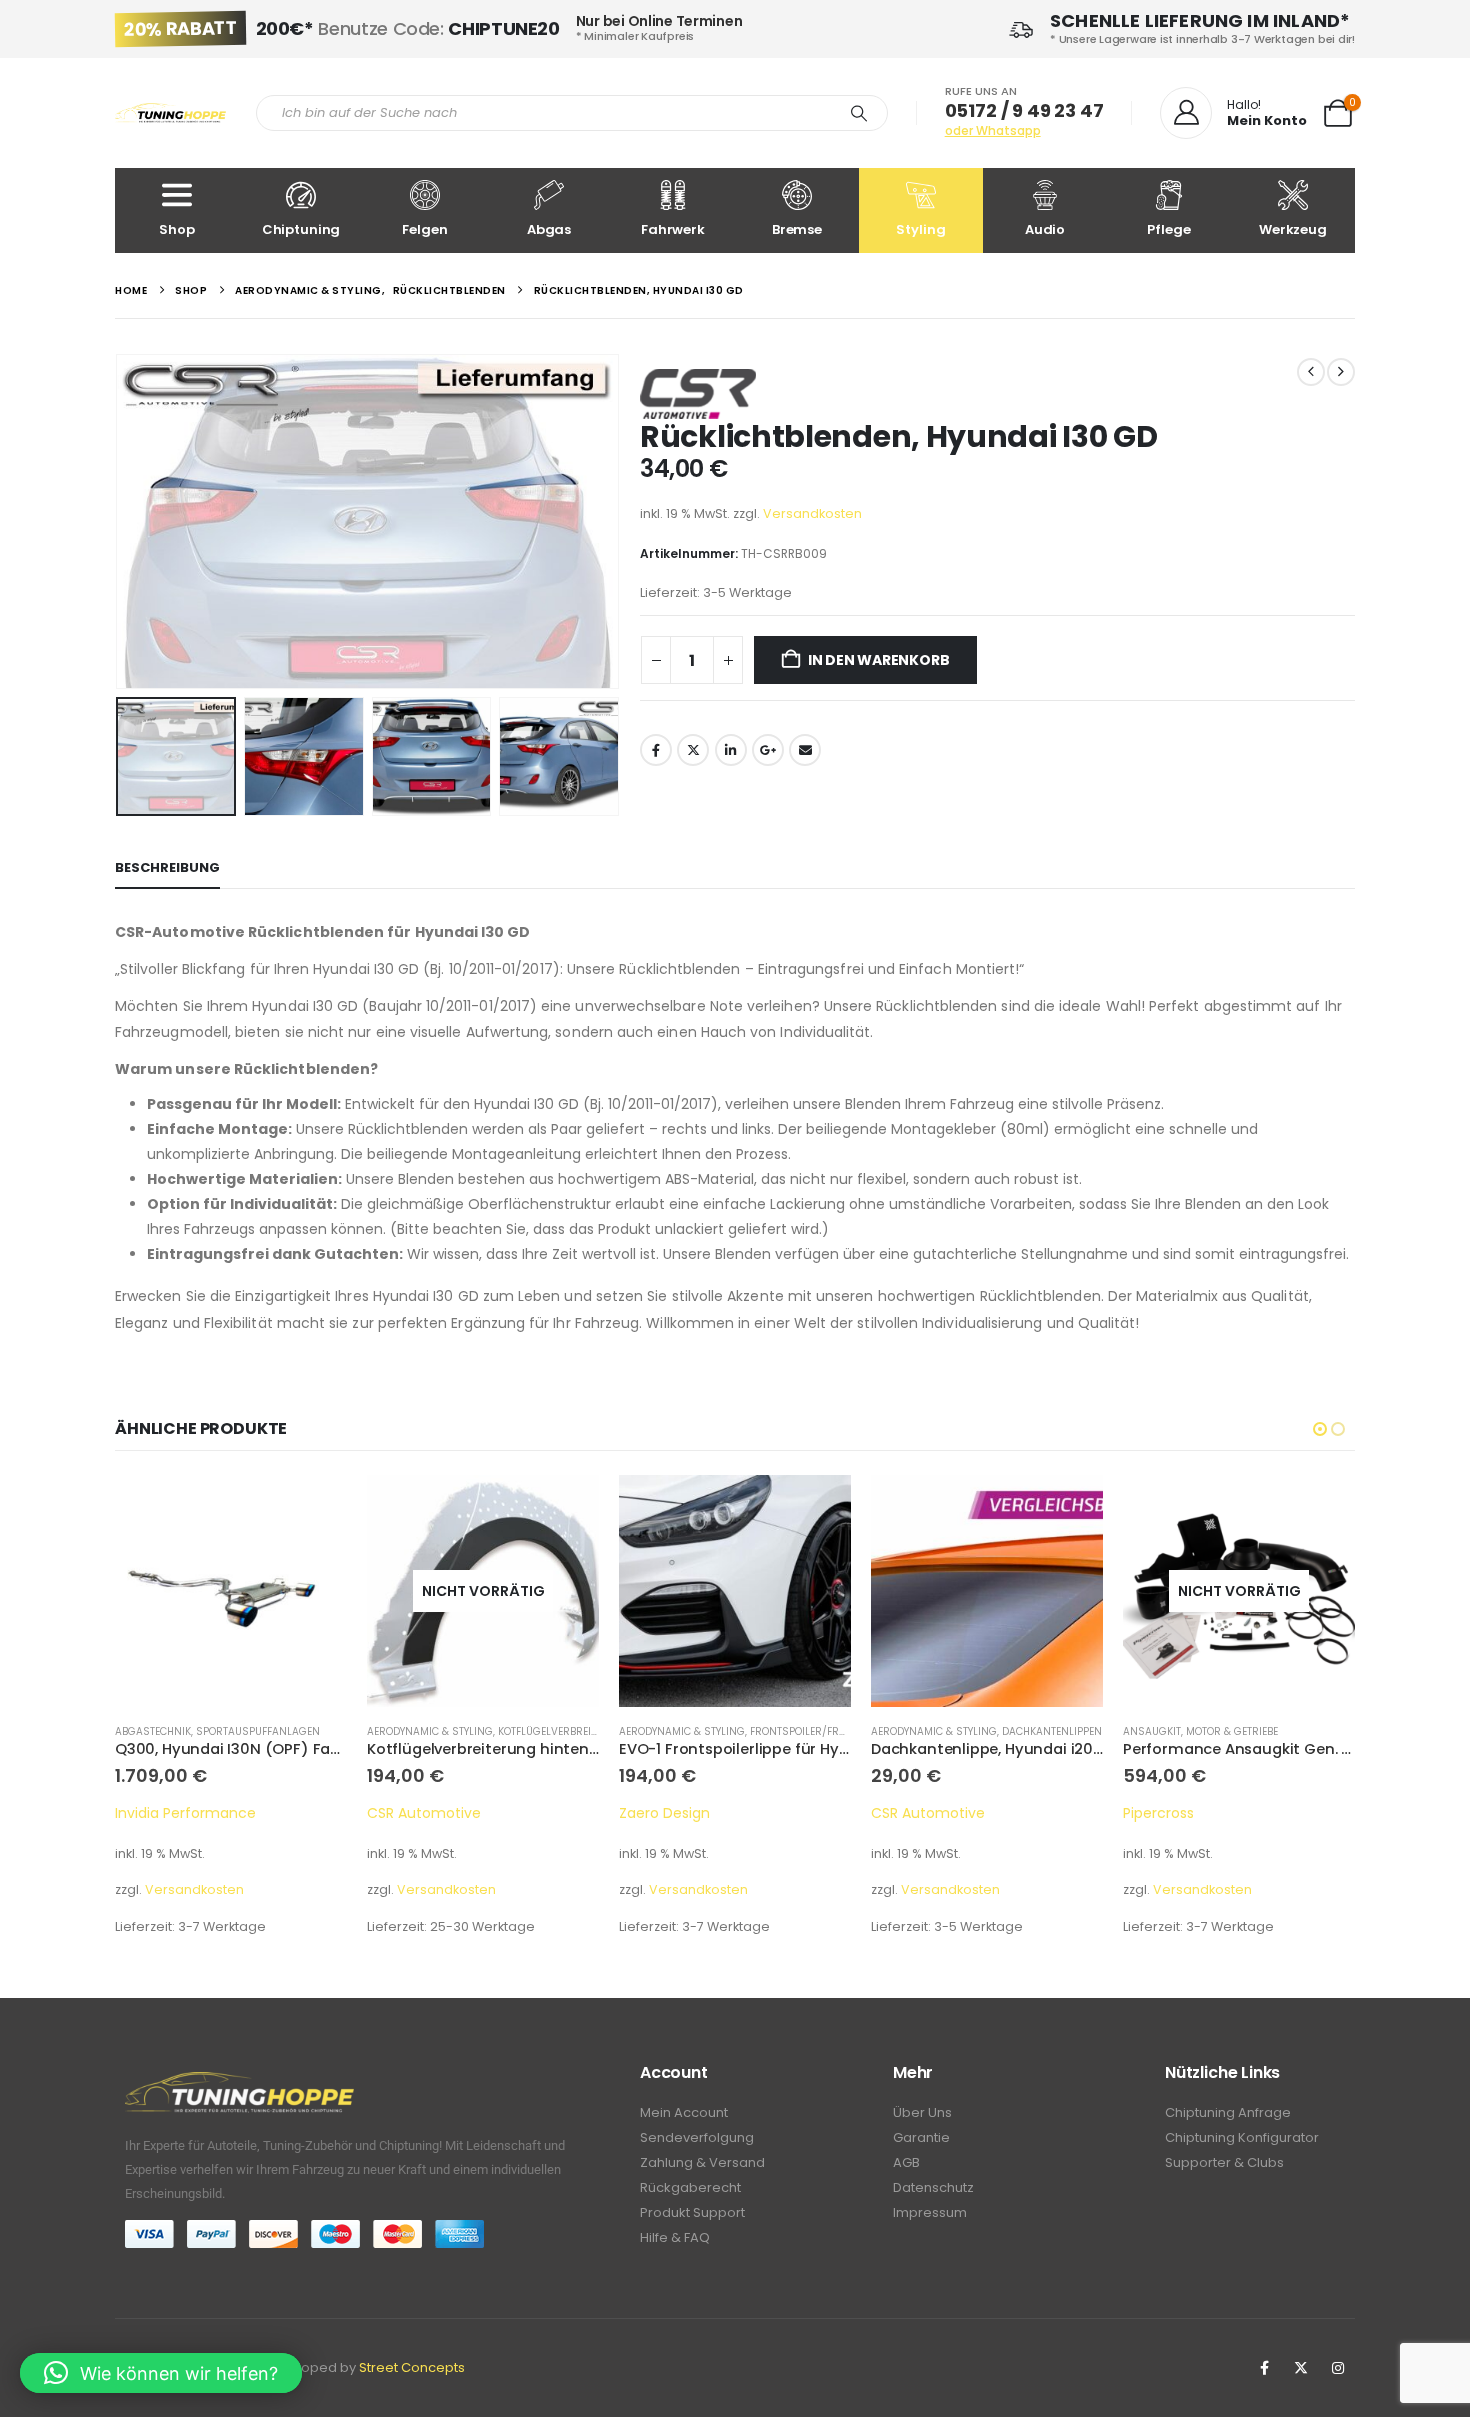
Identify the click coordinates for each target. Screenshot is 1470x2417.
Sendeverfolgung (697, 2137)
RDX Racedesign (1179, 1813)
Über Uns (922, 2112)
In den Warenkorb (879, 660)
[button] (120, 521)
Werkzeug (1293, 229)
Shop (176, 229)
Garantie (921, 2137)
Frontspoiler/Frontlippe (565, 1731)
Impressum (930, 2212)
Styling (920, 229)
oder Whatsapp (993, 130)
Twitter (693, 750)
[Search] (859, 113)
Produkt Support (692, 2212)
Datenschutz (933, 2187)
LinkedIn (731, 750)
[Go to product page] (483, 1591)
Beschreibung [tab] (167, 867)
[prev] (1311, 372)
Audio (1045, 229)
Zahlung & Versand (702, 2162)
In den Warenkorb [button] (566, 1508)
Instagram (1338, 2368)
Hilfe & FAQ (675, 2237)
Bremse (797, 229)
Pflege (1168, 229)
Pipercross (906, 1813)
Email (805, 750)
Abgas (549, 229)
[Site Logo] (170, 113)
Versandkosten (812, 513)
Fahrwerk (673, 229)
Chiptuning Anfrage (1228, 2112)
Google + (768, 750)
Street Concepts (412, 2367)
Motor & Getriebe (980, 1731)
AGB (906, 2162)
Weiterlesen (314, 1508)
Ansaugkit (900, 1731)
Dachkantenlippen (800, 1731)
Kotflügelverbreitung (306, 1731)
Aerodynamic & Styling (178, 1731)
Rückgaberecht (690, 2187)
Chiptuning (301, 229)
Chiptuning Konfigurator (1242, 2137)
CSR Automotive (172, 1813)
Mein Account (684, 2112)
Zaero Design (412, 1813)
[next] (1341, 372)
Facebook (656, 750)
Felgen (424, 229)
